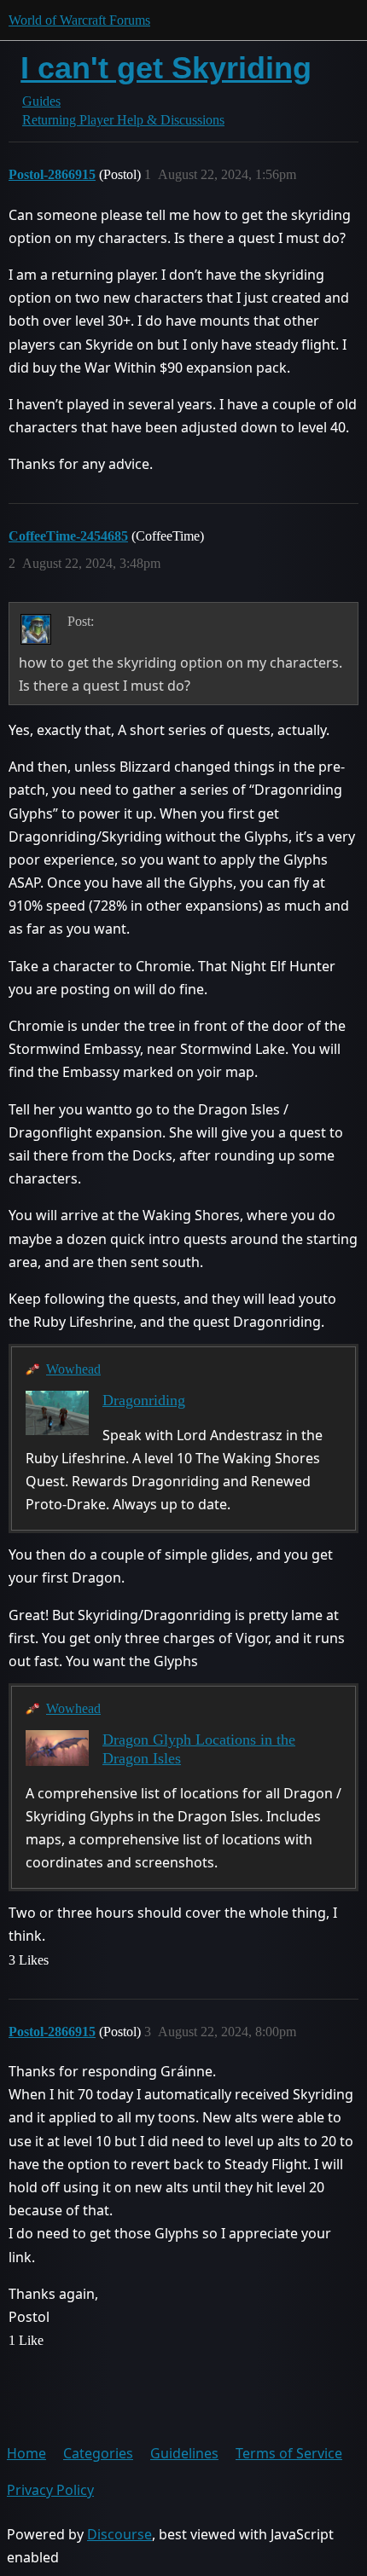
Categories (98, 2453)
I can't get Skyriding (166, 68)
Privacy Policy (50, 2490)
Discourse (119, 2534)
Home (26, 2453)
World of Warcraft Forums (79, 20)
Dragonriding (144, 1400)
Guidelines (184, 2453)
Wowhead (73, 1369)
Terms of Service (289, 2453)
